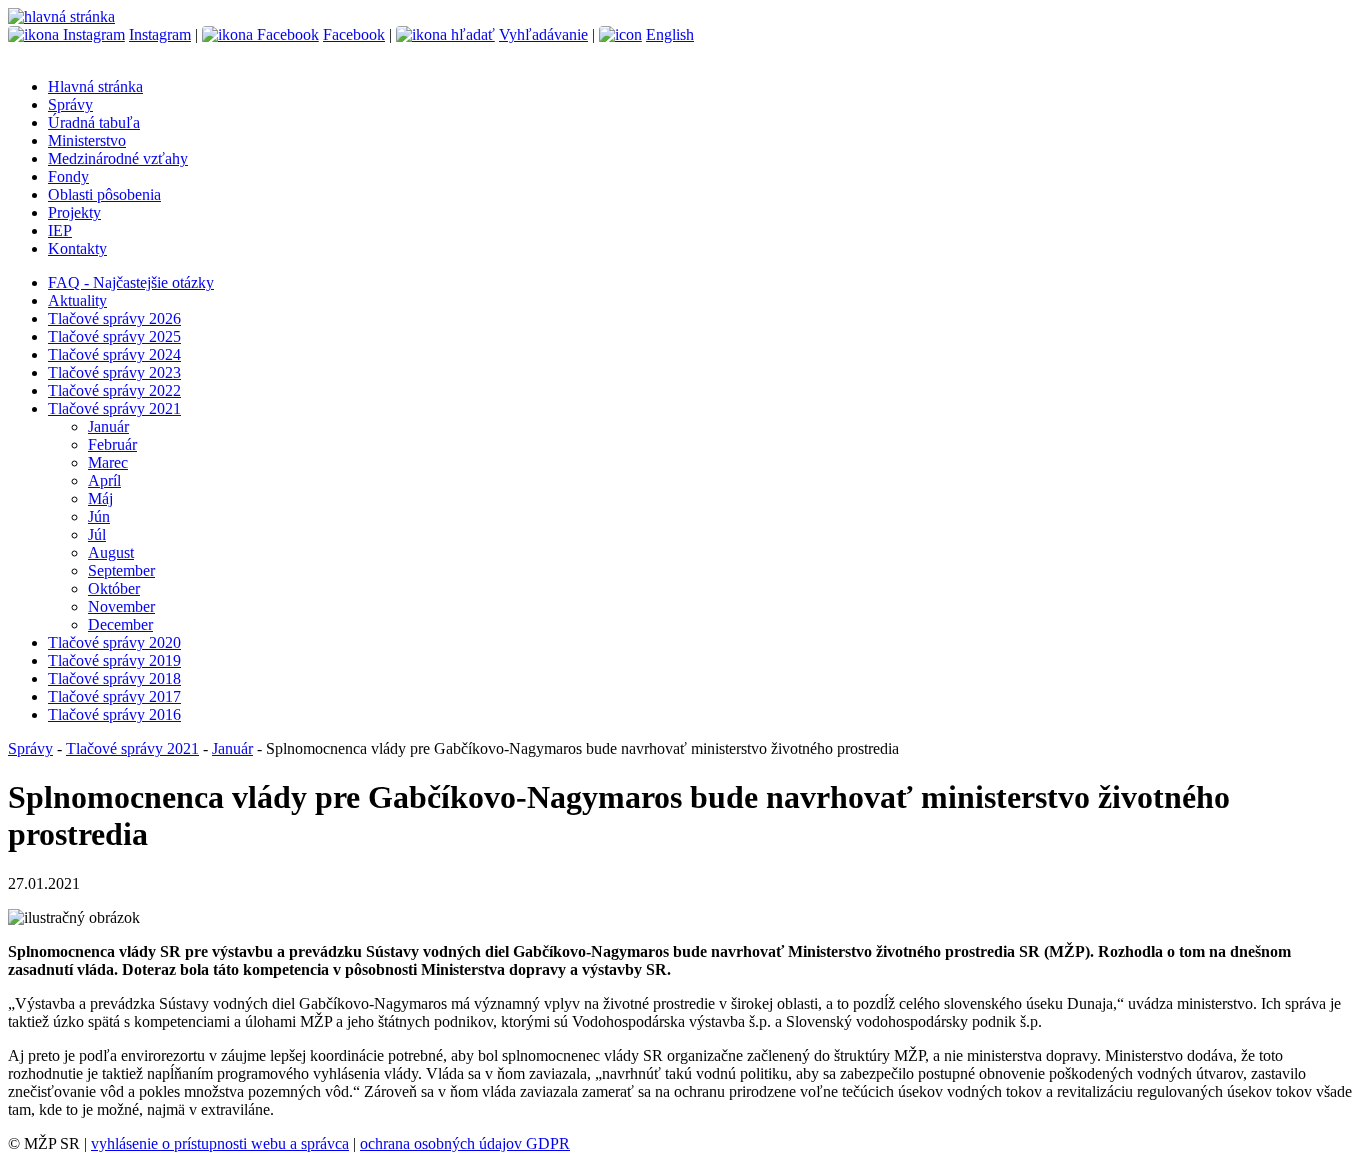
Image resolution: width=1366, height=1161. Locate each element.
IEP (60, 230)
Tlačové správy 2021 (114, 408)
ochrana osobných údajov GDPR (465, 1143)
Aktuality (77, 300)
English (670, 34)
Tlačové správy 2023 (114, 372)
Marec (108, 462)
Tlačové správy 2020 (114, 642)
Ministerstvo (87, 140)
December (120, 624)
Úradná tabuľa (94, 122)
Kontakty (77, 248)
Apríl (104, 480)
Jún (99, 516)
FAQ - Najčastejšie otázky (131, 282)
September (121, 570)
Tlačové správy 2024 (114, 354)
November (121, 606)
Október (114, 588)
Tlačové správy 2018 (114, 678)
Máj (100, 498)
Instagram (160, 34)
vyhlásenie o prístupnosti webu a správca (220, 1143)
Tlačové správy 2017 (114, 696)
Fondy (68, 176)
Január (108, 426)
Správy (70, 104)
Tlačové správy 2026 (114, 318)
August (111, 552)
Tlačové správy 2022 (114, 390)
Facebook (354, 34)
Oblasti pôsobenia (104, 194)
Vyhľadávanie (543, 34)
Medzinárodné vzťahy (118, 158)
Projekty (74, 212)
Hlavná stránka (95, 86)
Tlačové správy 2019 (114, 660)
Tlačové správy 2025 (114, 336)
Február (112, 444)
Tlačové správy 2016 (114, 714)
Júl (97, 534)
